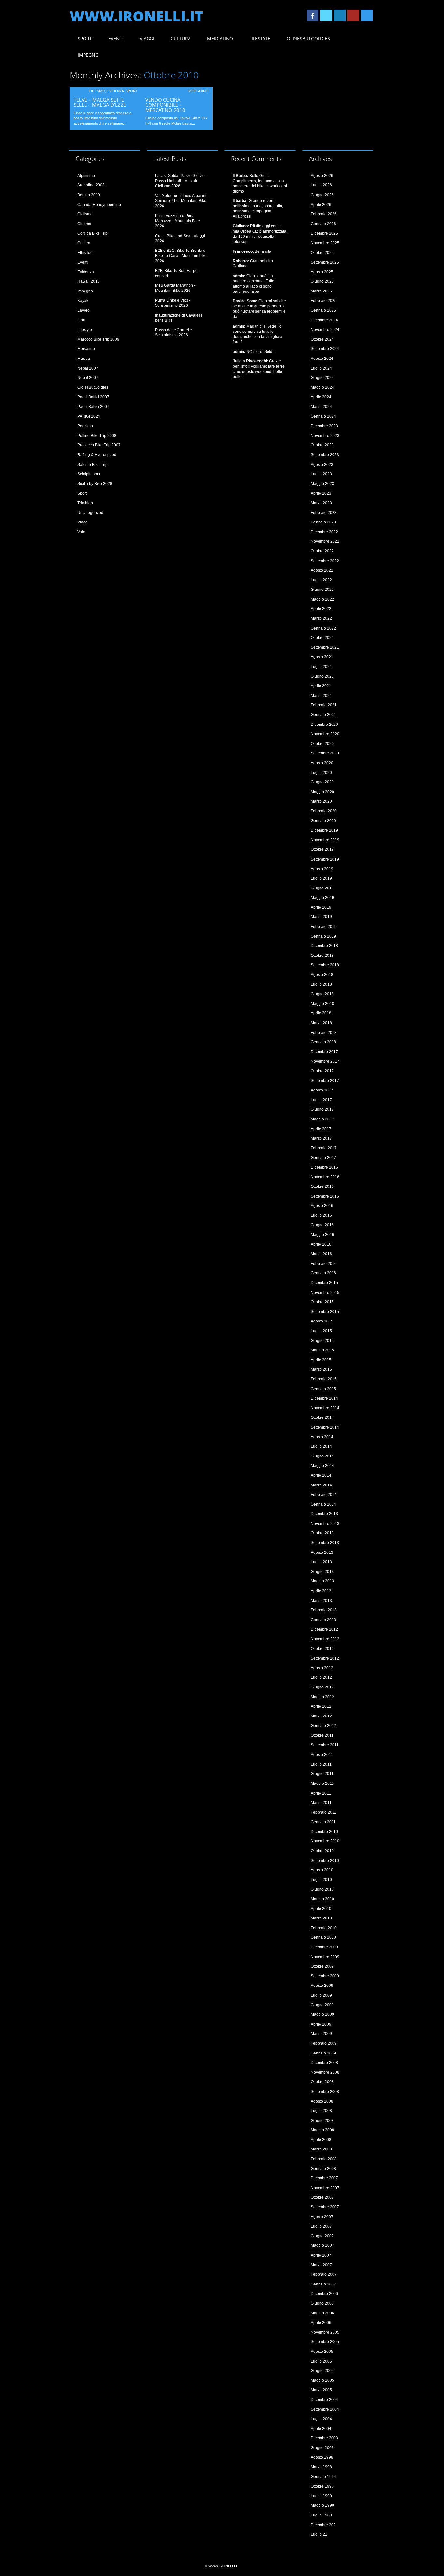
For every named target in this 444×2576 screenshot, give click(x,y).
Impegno (88, 55)
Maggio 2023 (322, 484)
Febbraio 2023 (324, 513)
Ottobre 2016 (322, 1186)
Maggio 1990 (322, 2505)
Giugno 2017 (322, 1109)
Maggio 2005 (322, 2380)
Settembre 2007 (325, 2207)
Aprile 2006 (321, 2323)
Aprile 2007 (321, 2255)
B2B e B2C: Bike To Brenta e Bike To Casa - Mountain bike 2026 (181, 256)
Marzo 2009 (321, 2034)
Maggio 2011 (322, 1783)
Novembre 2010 (325, 1841)
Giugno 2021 (322, 676)
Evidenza (116, 91)
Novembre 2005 (325, 2332)
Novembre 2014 (325, 1408)
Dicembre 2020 (324, 725)
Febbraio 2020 (324, 811)
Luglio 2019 (321, 878)
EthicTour (86, 253)
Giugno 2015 (322, 1341)
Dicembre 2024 (324, 320)
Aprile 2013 (321, 1591)
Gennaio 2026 (323, 224)
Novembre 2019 (325, 840)
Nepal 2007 (88, 368)
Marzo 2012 (321, 1716)
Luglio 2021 (321, 667)
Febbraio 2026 (324, 214)
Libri (81, 320)
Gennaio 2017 (323, 1158)
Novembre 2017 (325, 1061)
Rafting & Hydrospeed (97, 455)
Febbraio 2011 (324, 1812)
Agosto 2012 (322, 1668)
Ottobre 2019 (322, 849)
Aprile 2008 (321, 2140)
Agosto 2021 (322, 657)
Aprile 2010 (321, 1909)
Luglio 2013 (321, 1562)
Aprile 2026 (321, 205)
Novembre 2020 (325, 734)
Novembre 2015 (325, 1293)
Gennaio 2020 (323, 821)
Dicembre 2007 (324, 2178)
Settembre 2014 (325, 1427)
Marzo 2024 (321, 407)
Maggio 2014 (322, 1466)
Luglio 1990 (321, 2496)
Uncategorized (90, 513)
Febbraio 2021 (324, 705)
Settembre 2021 (325, 647)
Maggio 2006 (322, 2313)
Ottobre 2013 (322, 1533)
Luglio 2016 (321, 1215)
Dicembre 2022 (324, 532)
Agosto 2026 (322, 176)
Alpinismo (86, 176)
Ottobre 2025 (322, 253)
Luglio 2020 (321, 773)
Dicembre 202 (323, 2525)
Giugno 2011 (322, 1774)
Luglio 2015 (321, 1331)
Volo (81, 532)
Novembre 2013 (325, 1524)
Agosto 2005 (322, 2352)
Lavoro (84, 310)
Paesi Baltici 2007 (93, 397)
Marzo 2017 (321, 1138)
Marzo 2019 (321, 917)
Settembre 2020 (325, 753)
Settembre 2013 (325, 1543)
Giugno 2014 (322, 1456)
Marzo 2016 (321, 1254)
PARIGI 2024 (89, 416)
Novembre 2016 (325, 1177)
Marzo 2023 (321, 503)
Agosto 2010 (322, 1870)
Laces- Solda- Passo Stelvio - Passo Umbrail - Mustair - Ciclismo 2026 (181, 181)
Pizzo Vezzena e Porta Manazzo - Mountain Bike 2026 (177, 221)
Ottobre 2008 (322, 2082)
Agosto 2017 (322, 1090)
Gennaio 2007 (323, 2284)
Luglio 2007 (321, 2226)
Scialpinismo (89, 474)
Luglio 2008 (321, 2111)
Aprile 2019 (321, 907)
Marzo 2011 (321, 1803)
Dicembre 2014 (324, 1398)
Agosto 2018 (322, 975)
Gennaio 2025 (323, 310)
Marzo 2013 (321, 1601)
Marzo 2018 (321, 1023)
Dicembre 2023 (324, 426)
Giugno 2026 (322, 195)
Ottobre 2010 (322, 1851)
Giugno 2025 (322, 281)
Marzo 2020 (321, 801)
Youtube (353, 16)
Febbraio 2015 (324, 1379)
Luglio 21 (319, 2534)
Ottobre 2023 (322, 445)
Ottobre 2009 (322, 1966)
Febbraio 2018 (324, 1033)
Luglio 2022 (321, 580)
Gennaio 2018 (323, 1042)
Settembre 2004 (325, 2409)
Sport (85, 39)
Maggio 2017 (322, 1119)
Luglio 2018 (321, 984)
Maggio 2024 (322, 387)
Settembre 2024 (325, 349)
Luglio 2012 (321, 1677)
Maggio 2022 (322, 599)
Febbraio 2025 (324, 301)
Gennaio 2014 (323, 1504)
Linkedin (340, 16)
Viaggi (147, 39)
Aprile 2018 (321, 1013)
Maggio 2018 (322, 1004)
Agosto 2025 (322, 272)
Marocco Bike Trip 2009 (98, 339)
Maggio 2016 (322, 1235)
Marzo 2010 (321, 1918)
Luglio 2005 (321, 2361)
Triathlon (85, 503)
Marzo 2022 (321, 618)
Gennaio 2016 (323, 1273)
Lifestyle (260, 39)
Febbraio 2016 (324, 1264)
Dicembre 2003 (324, 2438)
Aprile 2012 (321, 1706)
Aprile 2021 (321, 686)
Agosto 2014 (322, 1437)
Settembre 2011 (325, 1745)
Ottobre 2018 (322, 956)
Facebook (312, 16)
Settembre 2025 (325, 262)
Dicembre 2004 (324, 2400)
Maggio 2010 (322, 1899)
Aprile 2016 (321, 1244)
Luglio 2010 (321, 1880)
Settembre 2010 (325, 1861)
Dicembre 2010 (324, 1832)
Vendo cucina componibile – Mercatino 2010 (165, 105)
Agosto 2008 (322, 2101)
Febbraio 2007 (324, 2274)
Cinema (84, 224)
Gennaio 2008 (323, 2169)
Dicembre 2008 (324, 2063)
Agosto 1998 (322, 2457)
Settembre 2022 (325, 561)
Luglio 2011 (321, 1764)
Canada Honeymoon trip (99, 205)
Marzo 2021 (321, 696)
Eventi (116, 39)
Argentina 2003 (91, 185)
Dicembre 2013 (324, 1514)
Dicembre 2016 (324, 1167)
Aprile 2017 (321, 1129)
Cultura (181, 39)
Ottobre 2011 (322, 1735)
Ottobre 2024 (322, 339)
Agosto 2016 (322, 1206)
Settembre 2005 (325, 2342)
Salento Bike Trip (92, 465)
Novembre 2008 (325, 2072)
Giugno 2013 (322, 1572)
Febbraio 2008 (324, 2159)
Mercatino (220, 39)
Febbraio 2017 (324, 1148)
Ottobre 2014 (322, 1417)
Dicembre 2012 (324, 1629)
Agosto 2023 (322, 465)
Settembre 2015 (325, 1312)
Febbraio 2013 (324, 1610)
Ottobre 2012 (322, 1649)
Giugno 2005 (322, 2371)
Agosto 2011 (322, 1755)
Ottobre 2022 (322, 551)
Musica (84, 359)
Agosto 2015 (322, 1321)
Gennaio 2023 (323, 522)
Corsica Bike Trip (92, 233)
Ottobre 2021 (322, 638)
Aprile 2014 (321, 1475)
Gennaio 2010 (323, 1937)
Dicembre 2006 (324, 2294)
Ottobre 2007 (322, 2197)
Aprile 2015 (321, 1360)
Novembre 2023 (325, 436)
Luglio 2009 (321, 1995)
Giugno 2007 (322, 2236)
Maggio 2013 (322, 1581)
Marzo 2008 (321, 2149)
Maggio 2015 (322, 1350)
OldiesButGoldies (308, 39)
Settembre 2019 (325, 859)
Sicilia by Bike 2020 (95, 484)
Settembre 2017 (325, 1081)
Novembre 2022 (325, 541)
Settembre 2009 (325, 1976)
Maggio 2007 (322, 2245)
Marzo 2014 (321, 1485)
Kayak (83, 301)
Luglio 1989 (321, 2515)
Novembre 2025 (325, 243)
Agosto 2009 (322, 1986)
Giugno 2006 (322, 2303)
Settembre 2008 (325, 2092)
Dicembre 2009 (324, 1947)
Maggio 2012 (322, 1697)
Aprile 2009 (321, 2024)
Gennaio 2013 (323, 1620)
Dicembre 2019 (324, 830)
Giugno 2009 (322, 2005)
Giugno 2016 (322, 1225)
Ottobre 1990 (322, 2486)
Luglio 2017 (321, 1100)
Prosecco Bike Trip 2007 (99, 445)
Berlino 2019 (89, 195)
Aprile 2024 (321, 397)
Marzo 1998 (321, 2467)
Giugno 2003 (322, 2448)
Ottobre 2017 (322, 1071)
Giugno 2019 (322, 888)
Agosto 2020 (322, 763)
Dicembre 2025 (324, 233)
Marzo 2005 (321, 2390)
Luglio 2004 (321, 2419)
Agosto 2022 (322, 570)
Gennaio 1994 (323, 2477)
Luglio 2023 (321, 474)
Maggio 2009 (322, 2014)
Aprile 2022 (321, 609)
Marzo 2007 (321, 2265)
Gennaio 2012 (323, 1726)
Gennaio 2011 (323, 1822)
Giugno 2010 (322, 1889)
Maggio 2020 (322, 792)
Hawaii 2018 (89, 281)
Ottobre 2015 (322, 1302)
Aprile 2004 (321, 2429)
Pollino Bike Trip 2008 (97, 436)
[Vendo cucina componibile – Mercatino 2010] (177, 91)
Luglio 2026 (321, 185)
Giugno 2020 (322, 782)
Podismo (85, 426)
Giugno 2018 (322, 994)
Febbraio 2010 (324, 1928)
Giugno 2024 (322, 378)
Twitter (326, 16)
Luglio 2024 (321, 368)
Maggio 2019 (322, 898)
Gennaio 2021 (323, 715)
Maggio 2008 (322, 2130)
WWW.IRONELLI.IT (136, 16)
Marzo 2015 (321, 1369)
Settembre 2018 (325, 965)
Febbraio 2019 (324, 927)
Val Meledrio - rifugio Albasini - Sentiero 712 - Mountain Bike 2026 (182, 201)
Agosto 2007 (322, 2217)
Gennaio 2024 (323, 416)
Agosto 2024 (322, 359)
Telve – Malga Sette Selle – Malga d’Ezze (100, 102)
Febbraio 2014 (324, 1495)
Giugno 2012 (322, 1687)
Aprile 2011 (321, 1793)
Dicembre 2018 (324, 946)
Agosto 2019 (322, 869)
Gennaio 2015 (323, 1389)
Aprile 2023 (321, 493)
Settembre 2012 (325, 1658)
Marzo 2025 (321, 291)
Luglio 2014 (321, 1446)
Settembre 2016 (325, 1196)
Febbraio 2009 (324, 2043)
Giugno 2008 (322, 2121)
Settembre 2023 (325, 455)
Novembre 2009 (325, 1957)
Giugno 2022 (322, 590)
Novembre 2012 (325, 1639)
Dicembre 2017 (324, 1052)
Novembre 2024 (325, 330)
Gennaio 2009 (323, 2053)
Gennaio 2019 (323, 936)
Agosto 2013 (322, 1552)
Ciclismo (97, 91)
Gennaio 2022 (323, 628)
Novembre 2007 (325, 2188)
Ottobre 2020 (322, 744)
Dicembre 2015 (324, 1283)
